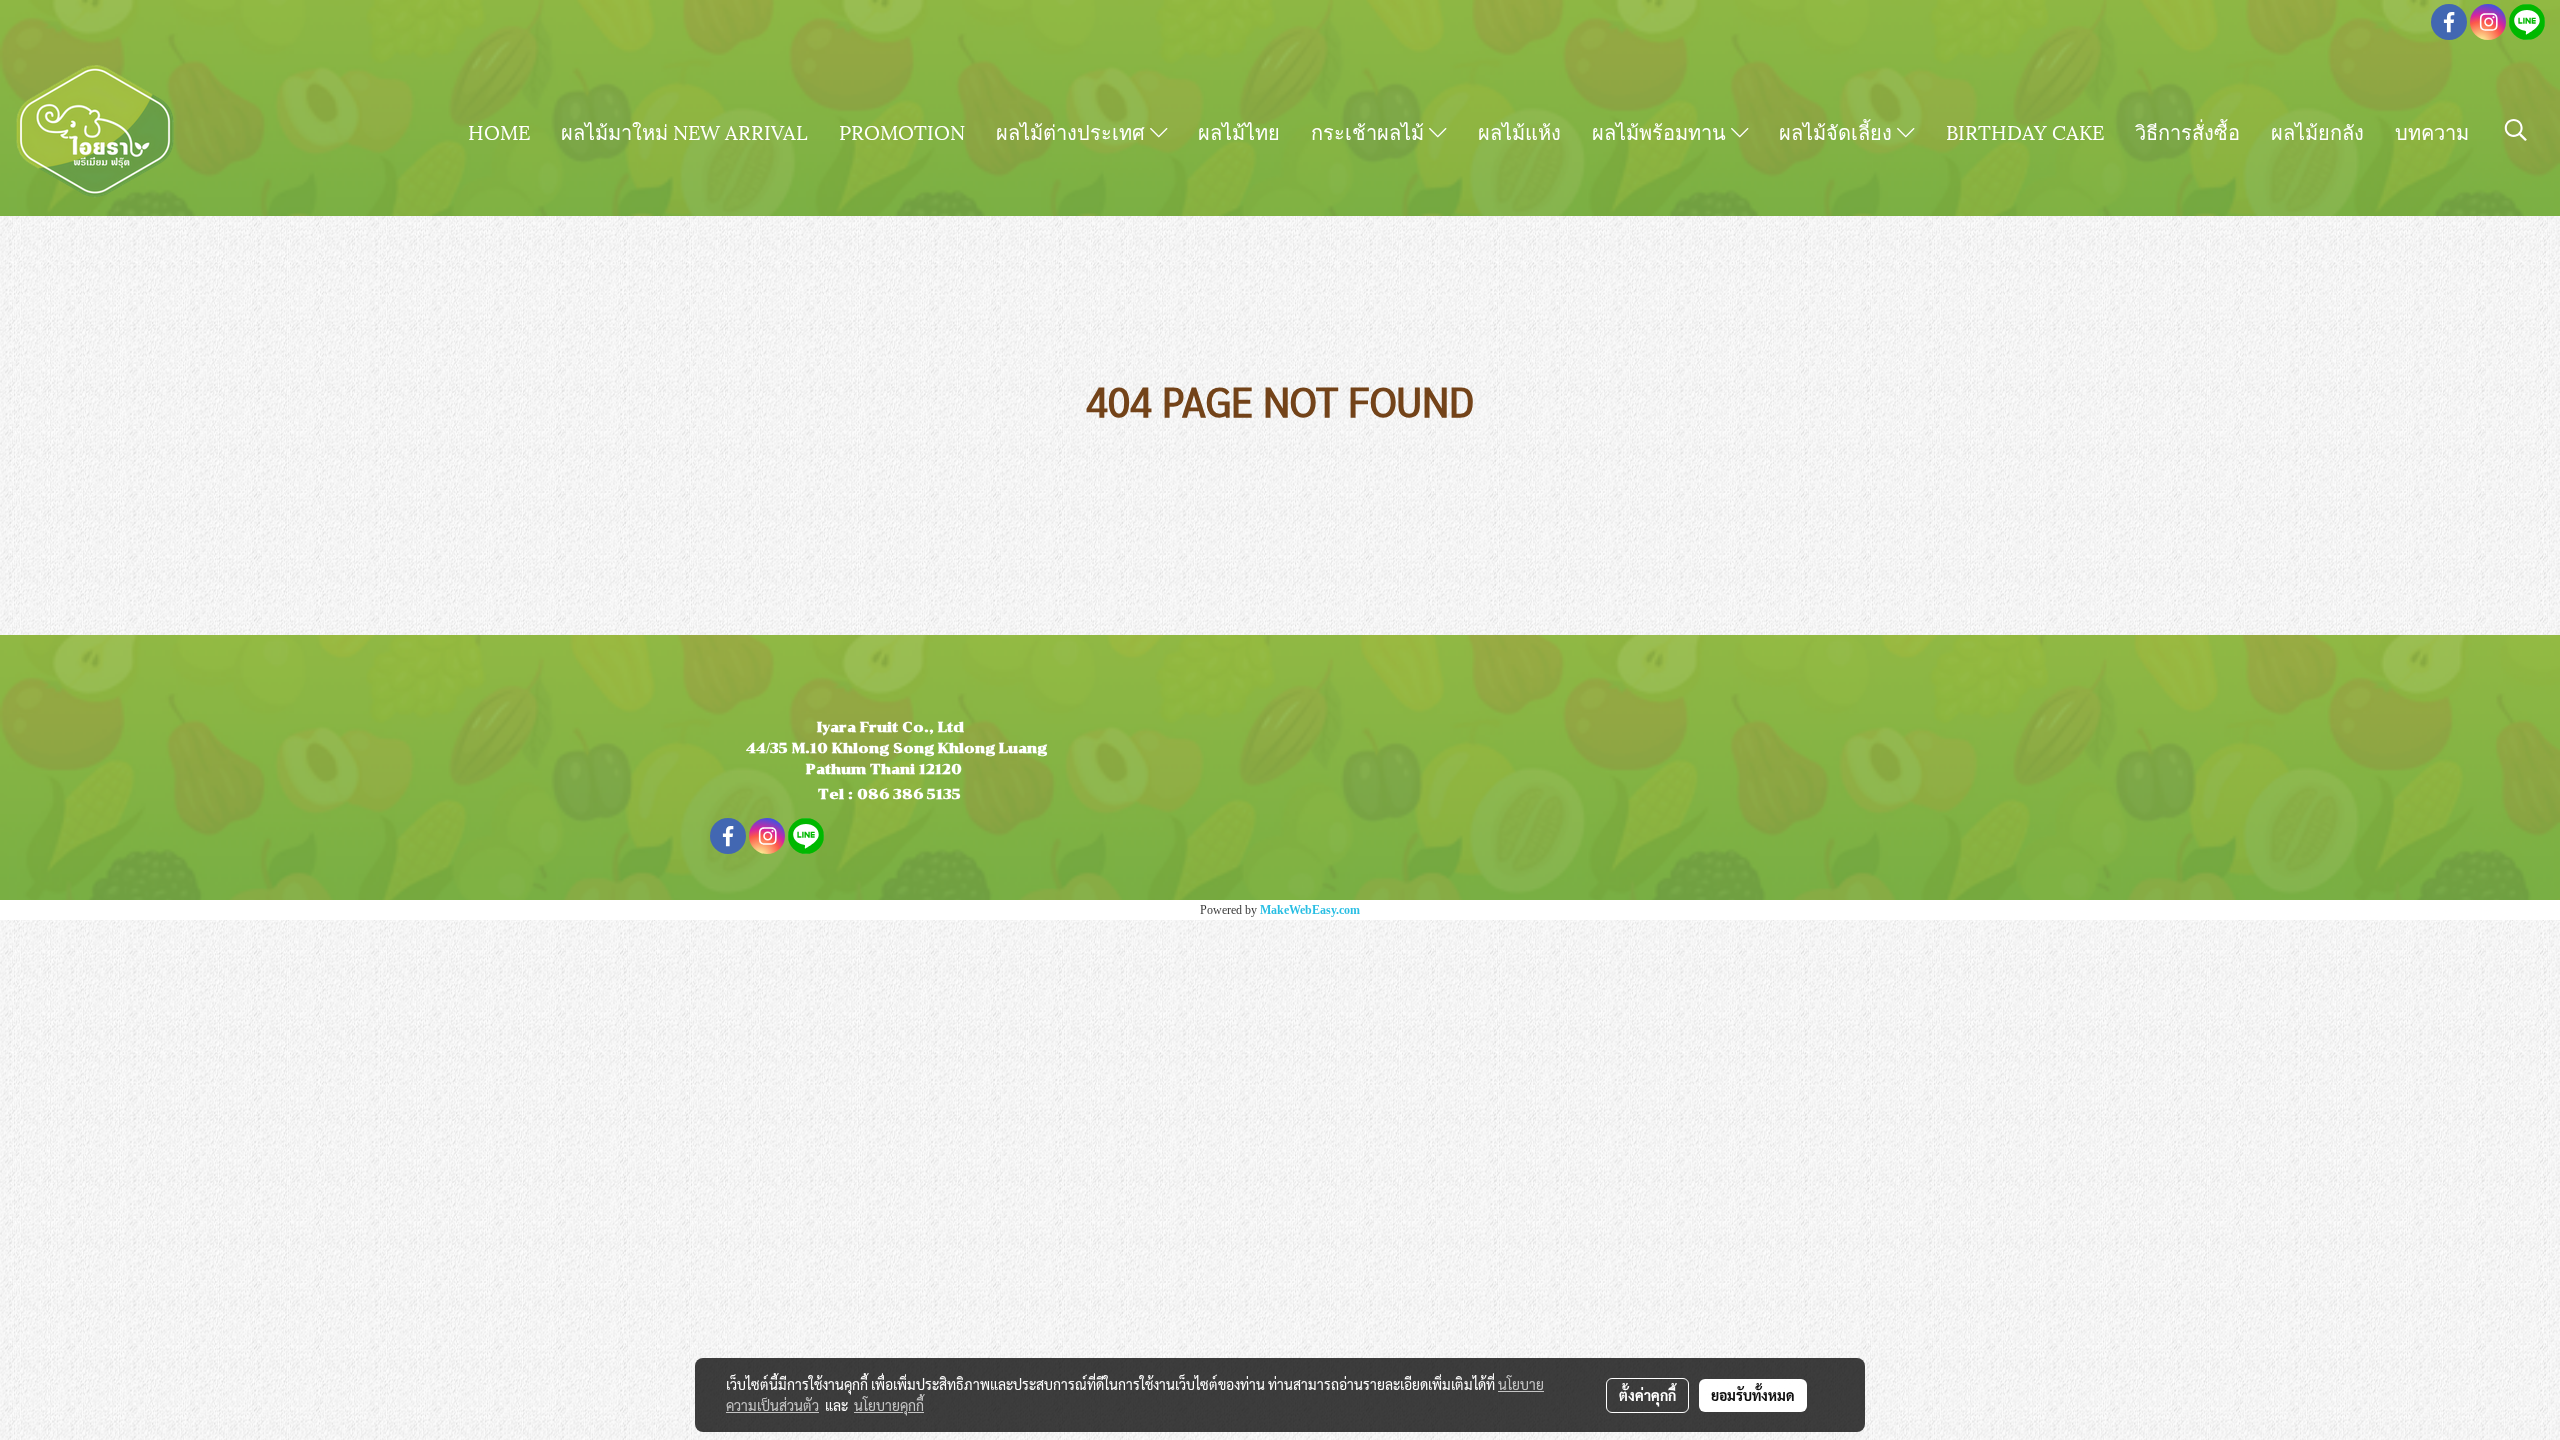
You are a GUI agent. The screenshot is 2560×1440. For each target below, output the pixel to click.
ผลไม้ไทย (1239, 131)
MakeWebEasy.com (1310, 910)
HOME (499, 131)
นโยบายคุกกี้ (889, 1405)
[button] (2516, 130)
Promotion (902, 131)
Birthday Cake (2025, 131)
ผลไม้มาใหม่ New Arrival (684, 131)
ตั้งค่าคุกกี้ (1647, 1395)
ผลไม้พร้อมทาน (1661, 131)
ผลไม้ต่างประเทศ (1073, 131)
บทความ (2432, 131)
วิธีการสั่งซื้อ (2187, 131)
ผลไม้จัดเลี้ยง (1838, 131)
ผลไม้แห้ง (1519, 131)
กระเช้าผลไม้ (1370, 131)
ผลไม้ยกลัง (2317, 131)
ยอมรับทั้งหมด (1753, 1395)
